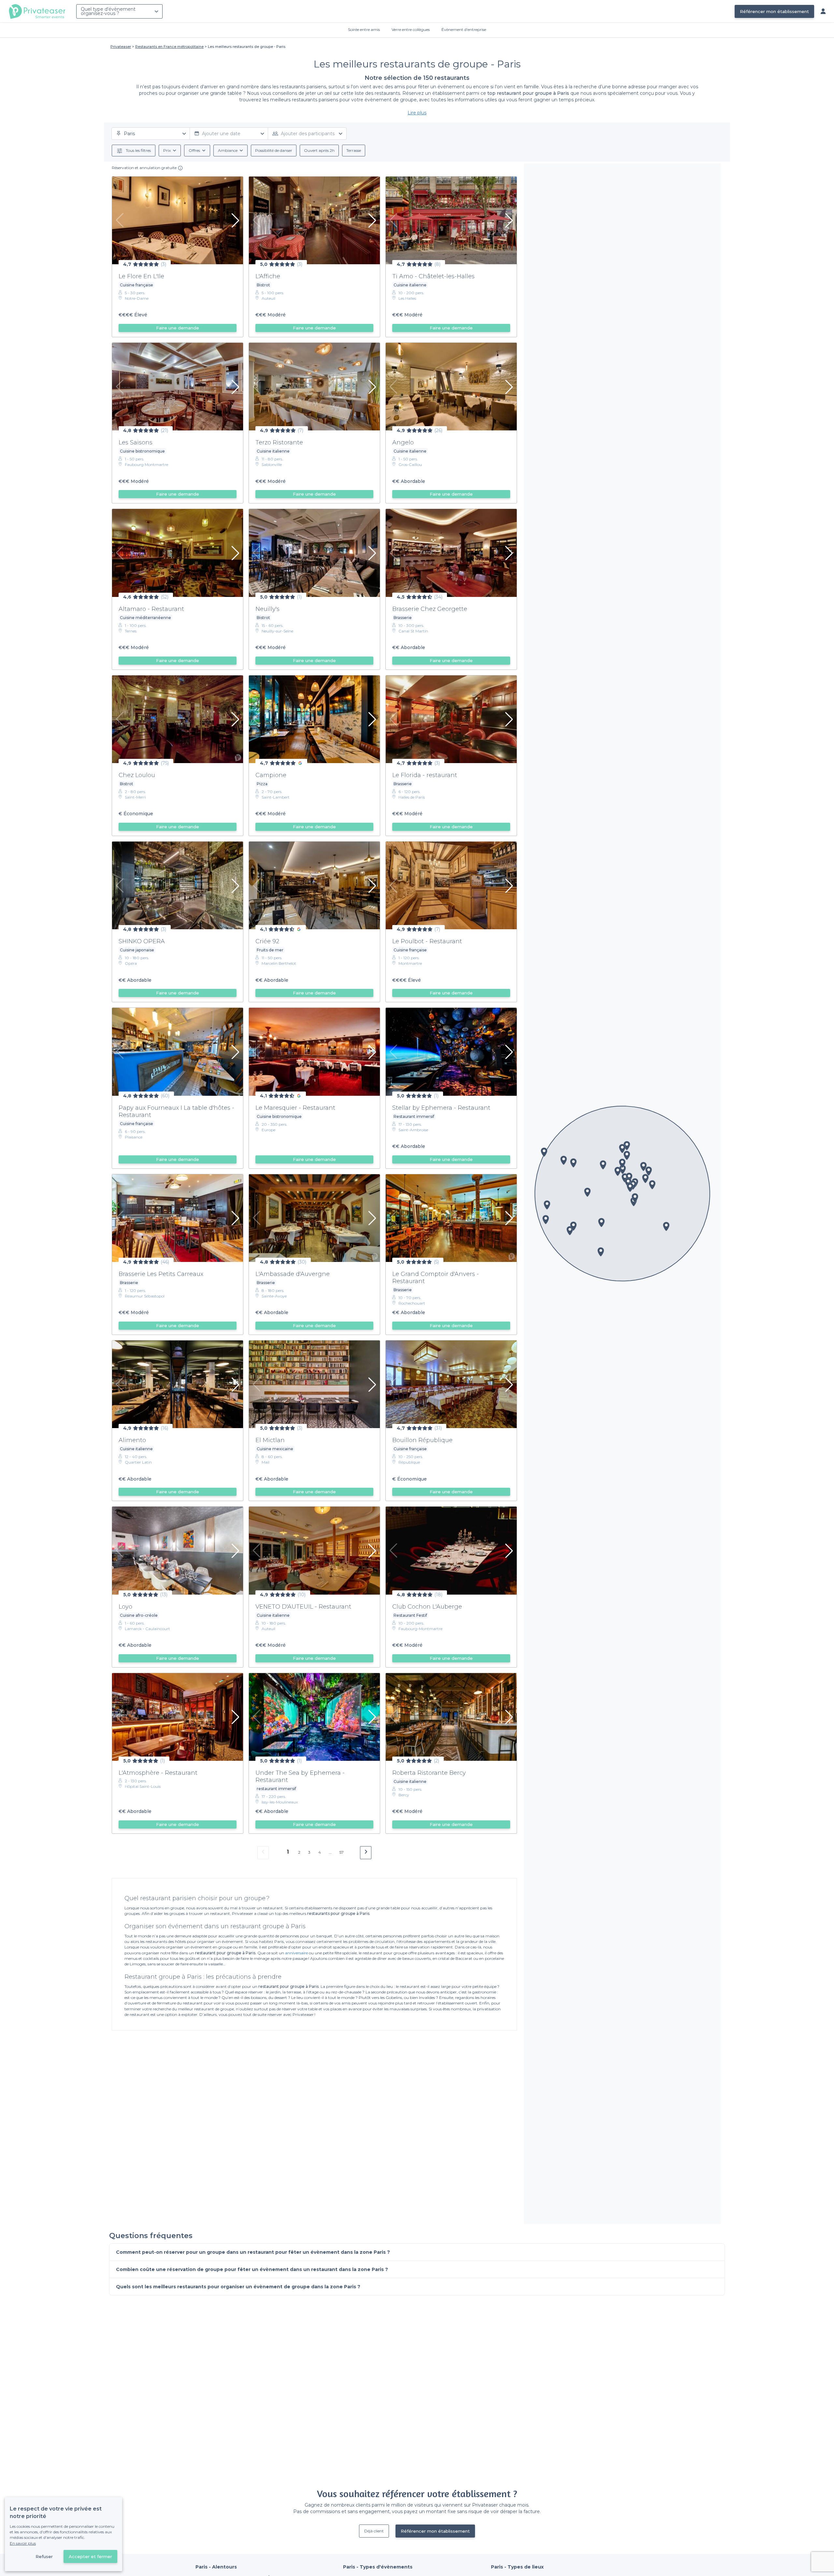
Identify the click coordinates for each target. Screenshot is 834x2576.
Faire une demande (178, 328)
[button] (666, 1226)
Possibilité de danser (274, 150)
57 (342, 1852)
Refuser (44, 2556)
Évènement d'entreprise (464, 29)
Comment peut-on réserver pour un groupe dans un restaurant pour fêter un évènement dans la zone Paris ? (253, 2252)
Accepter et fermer (90, 2556)
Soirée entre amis (364, 29)
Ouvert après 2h (319, 150)
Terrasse (354, 150)
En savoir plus (23, 2543)
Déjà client (374, 2531)
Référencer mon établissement (774, 11)
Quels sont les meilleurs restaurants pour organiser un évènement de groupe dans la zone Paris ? (238, 2287)
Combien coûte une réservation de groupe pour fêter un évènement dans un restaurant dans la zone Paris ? (252, 2269)
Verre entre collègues (411, 29)
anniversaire (296, 1953)
